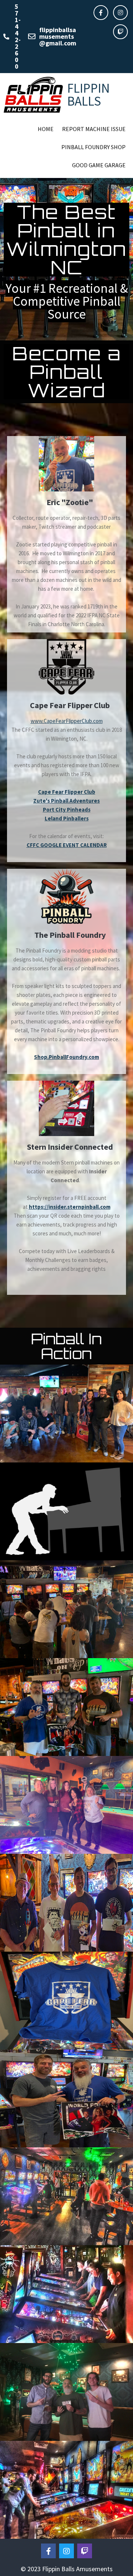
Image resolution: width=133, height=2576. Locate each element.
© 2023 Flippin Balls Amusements (67, 2569)
